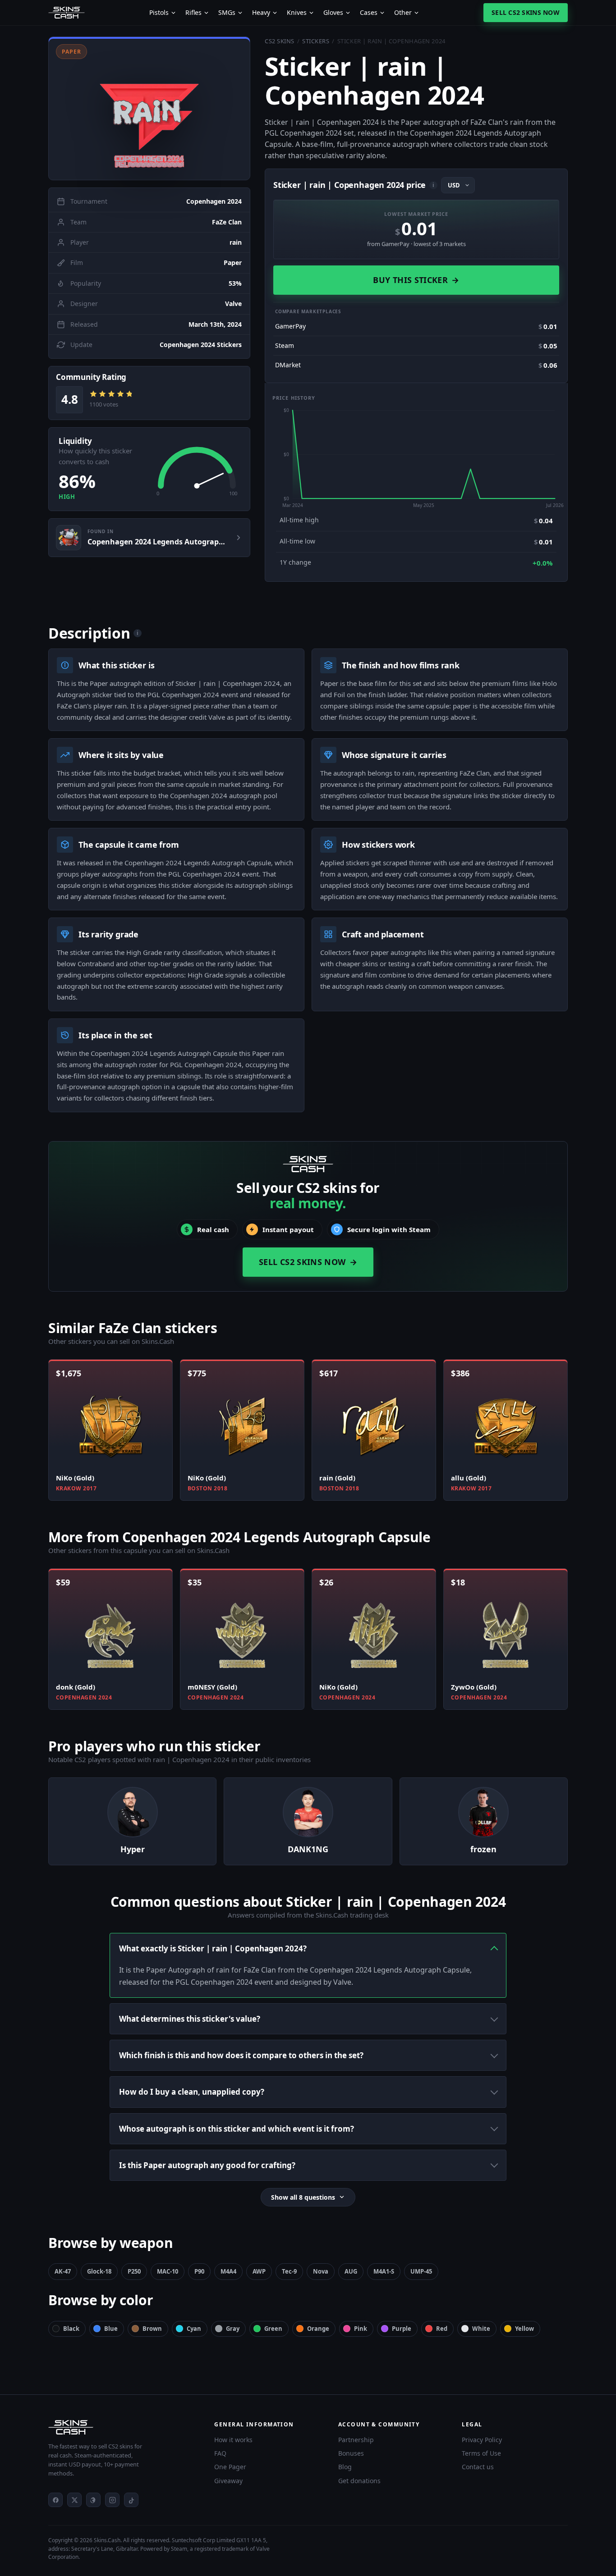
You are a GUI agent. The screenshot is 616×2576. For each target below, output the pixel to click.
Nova (321, 2271)
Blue (111, 2329)
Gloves (333, 13)
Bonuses (351, 2453)
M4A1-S (384, 2271)
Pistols (159, 13)
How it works (233, 2440)
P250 (134, 2271)
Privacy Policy (482, 2440)
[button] (149, 108)
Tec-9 (289, 2271)
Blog (345, 2467)
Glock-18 (99, 2271)
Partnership (356, 2440)
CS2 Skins (280, 41)
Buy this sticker (416, 280)
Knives (297, 13)
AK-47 (63, 2271)
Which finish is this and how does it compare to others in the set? (241, 2055)
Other (403, 13)
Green (273, 2329)
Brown (152, 2329)
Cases (369, 13)
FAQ (220, 2453)
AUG (351, 2271)
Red (442, 2329)
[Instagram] (112, 2500)
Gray (233, 2329)
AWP (259, 2271)
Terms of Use (481, 2453)
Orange (318, 2329)
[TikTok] (131, 2500)
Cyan (194, 2329)
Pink (361, 2329)
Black (71, 2329)
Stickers (316, 41)
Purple (402, 2329)
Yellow (524, 2329)
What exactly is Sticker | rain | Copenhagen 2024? (213, 1948)
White (481, 2329)
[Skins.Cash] (122, 2427)
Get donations (359, 2481)
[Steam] (93, 2500)
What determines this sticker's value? (190, 2019)
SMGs (227, 13)
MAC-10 (168, 2271)
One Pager (230, 2467)
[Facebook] (55, 2500)
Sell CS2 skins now (526, 12)
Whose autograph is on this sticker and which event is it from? (237, 2129)
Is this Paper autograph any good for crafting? (207, 2165)
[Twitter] (74, 2500)
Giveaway (228, 2481)
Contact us (478, 2467)
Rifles (193, 13)
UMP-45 (421, 2271)
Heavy (261, 13)
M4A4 (228, 2271)
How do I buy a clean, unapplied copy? (192, 2092)
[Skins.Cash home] (67, 13)
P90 (199, 2271)
